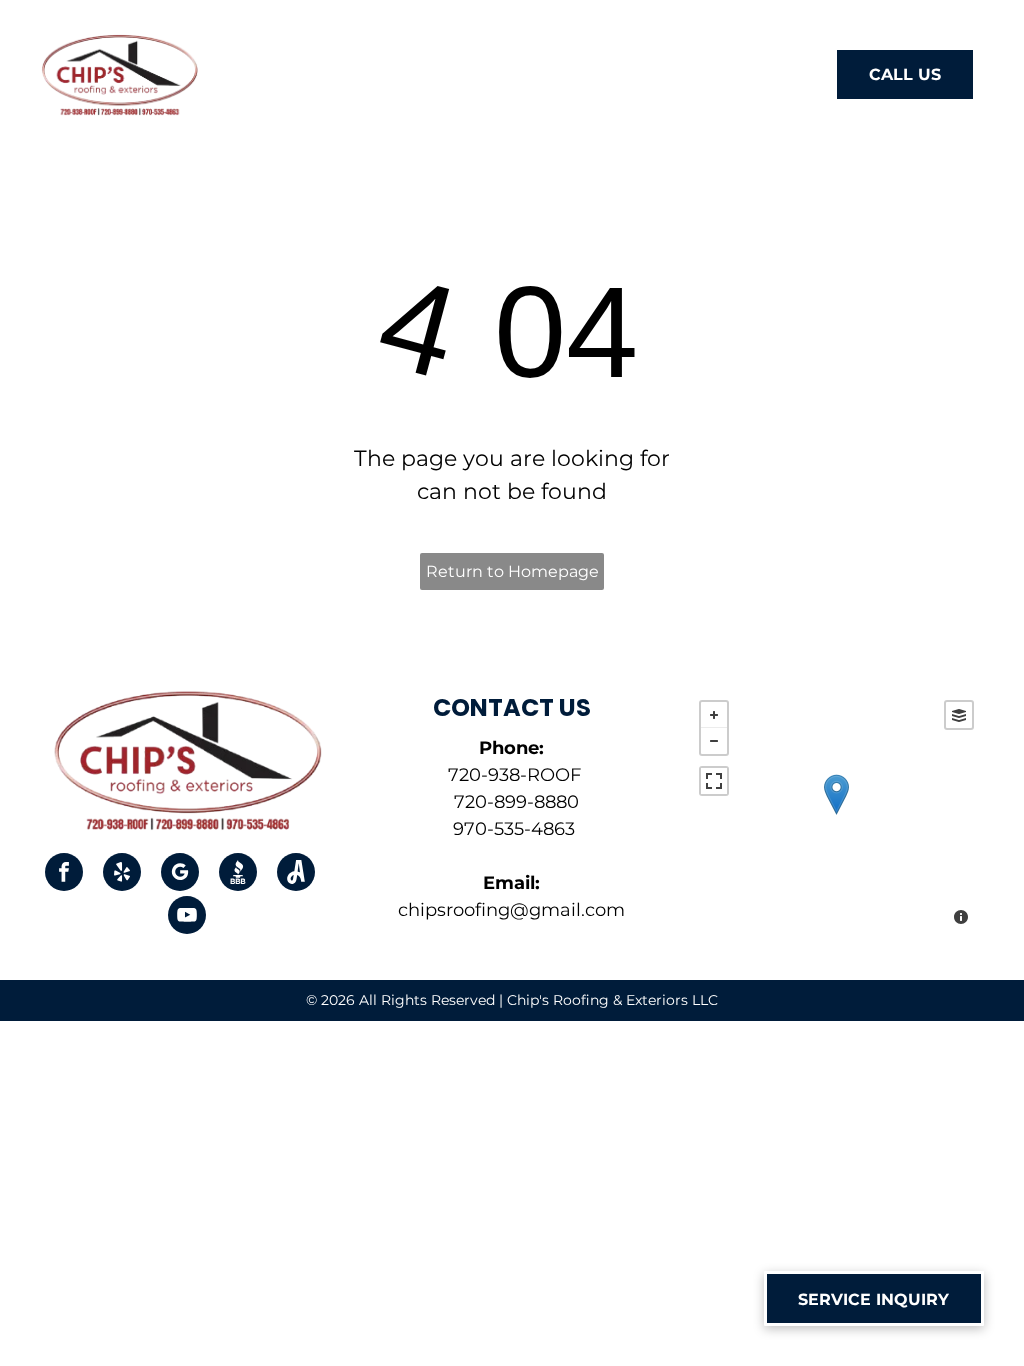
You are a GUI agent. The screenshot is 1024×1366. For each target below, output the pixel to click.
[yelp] (122, 874)
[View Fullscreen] (714, 781)
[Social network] (238, 874)
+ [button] (714, 715)
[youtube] (187, 917)
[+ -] (836, 815)
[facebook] (64, 874)
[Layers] (959, 715)
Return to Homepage (512, 571)
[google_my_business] (180, 874)
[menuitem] (266, 77)
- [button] (714, 741)
